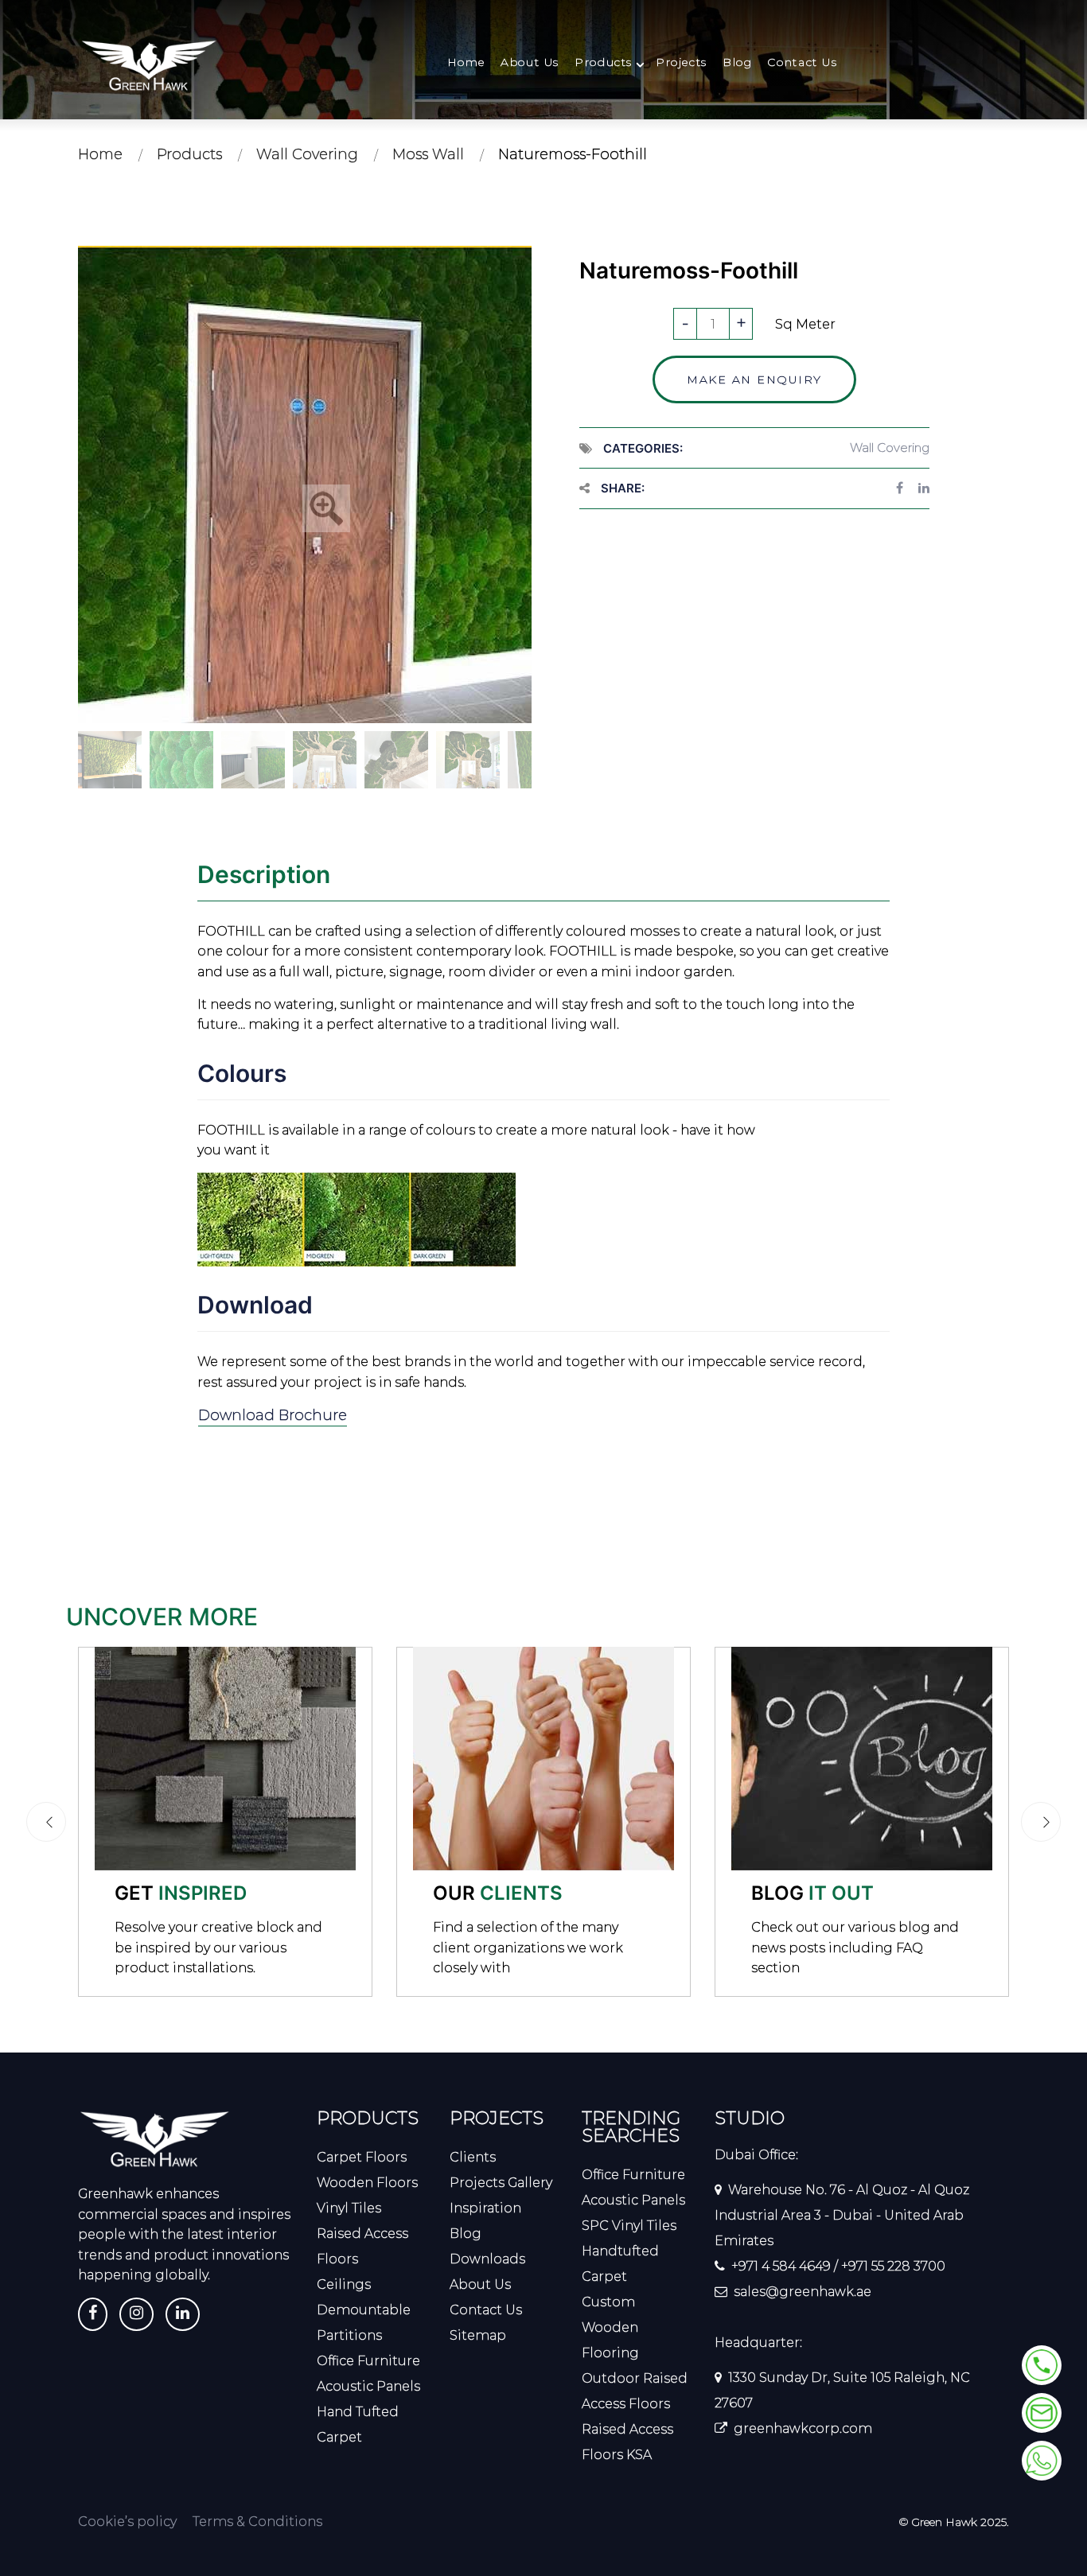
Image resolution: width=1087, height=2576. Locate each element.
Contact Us (802, 62)
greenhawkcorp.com (803, 2428)
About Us (530, 62)
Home (466, 62)
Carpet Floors (362, 2157)
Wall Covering (307, 154)
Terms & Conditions (257, 2522)
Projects (682, 62)
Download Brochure (273, 1415)
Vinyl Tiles (349, 2208)
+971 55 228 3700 (893, 2266)
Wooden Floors (367, 2183)
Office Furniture (368, 2361)
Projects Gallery (501, 2183)
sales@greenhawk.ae (803, 2292)
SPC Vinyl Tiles (629, 2226)
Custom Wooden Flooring (610, 2327)
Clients (473, 2157)
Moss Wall (428, 154)
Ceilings (344, 2284)
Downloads (487, 2259)
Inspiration (485, 2208)
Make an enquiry (754, 379)
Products (604, 62)
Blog (737, 62)
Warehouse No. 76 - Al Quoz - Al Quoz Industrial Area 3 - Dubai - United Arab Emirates (842, 2215)
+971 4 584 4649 (781, 2266)
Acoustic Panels (368, 2386)
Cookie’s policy (127, 2522)
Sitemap (478, 2335)
